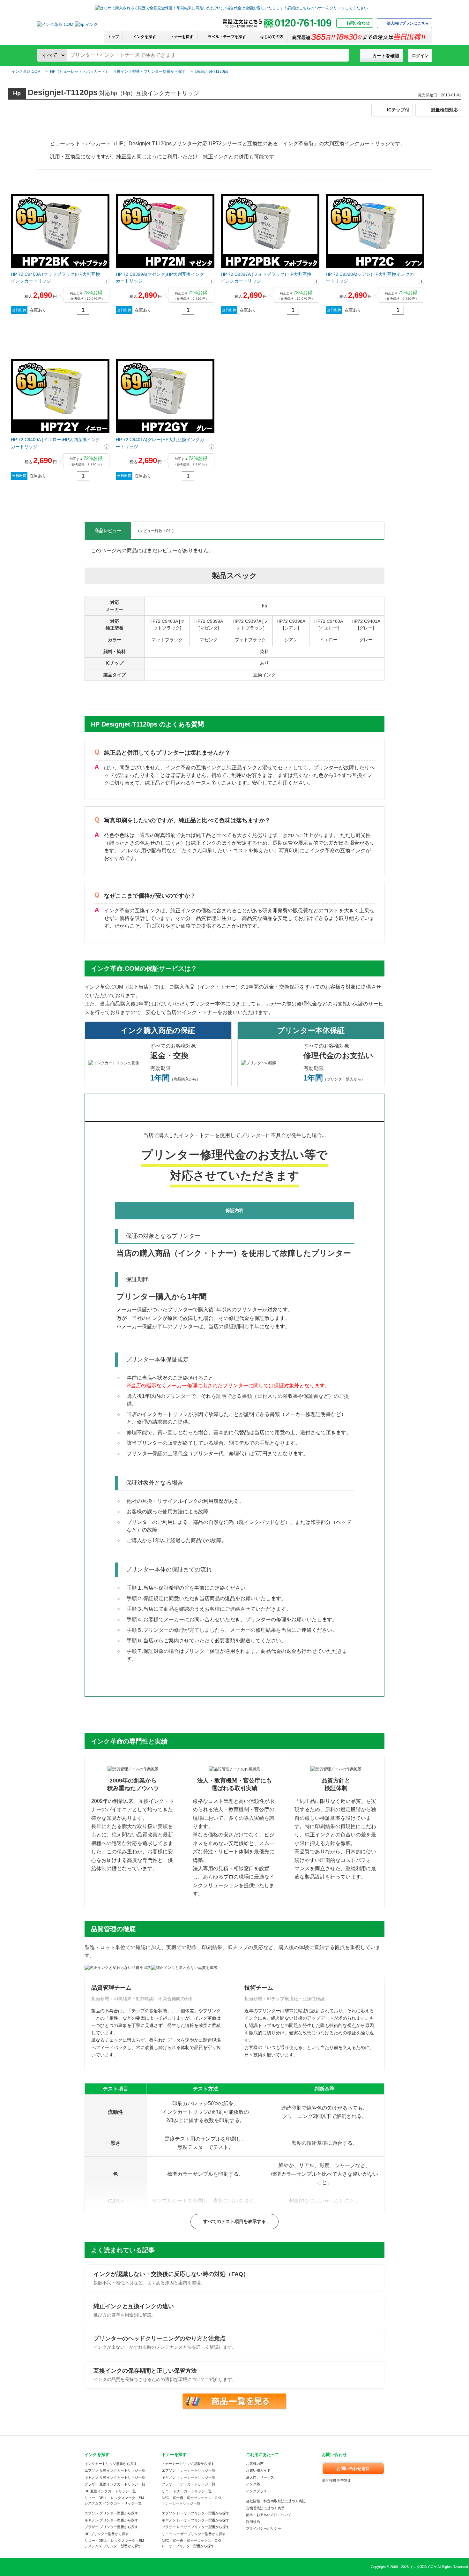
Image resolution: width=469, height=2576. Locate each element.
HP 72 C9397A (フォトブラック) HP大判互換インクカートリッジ (266, 278)
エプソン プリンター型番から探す (111, 2513)
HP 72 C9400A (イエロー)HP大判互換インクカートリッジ (56, 443)
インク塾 (253, 2484)
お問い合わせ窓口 (353, 2469)
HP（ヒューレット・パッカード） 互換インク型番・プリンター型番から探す (118, 72)
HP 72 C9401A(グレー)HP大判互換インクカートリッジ (160, 443)
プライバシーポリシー (264, 2528)
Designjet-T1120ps (212, 72)
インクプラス (257, 2491)
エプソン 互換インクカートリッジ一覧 (115, 2470)
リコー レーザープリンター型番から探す (194, 2534)
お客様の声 (255, 2464)
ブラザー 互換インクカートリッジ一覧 (115, 2484)
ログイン (420, 56)
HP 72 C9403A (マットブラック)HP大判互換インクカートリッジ (56, 278)
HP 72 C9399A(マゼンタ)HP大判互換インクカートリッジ (160, 278)
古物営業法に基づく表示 (265, 2508)
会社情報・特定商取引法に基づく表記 (276, 2501)
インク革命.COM (26, 72)
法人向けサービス (260, 2477)
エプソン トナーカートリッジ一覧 (189, 2470)
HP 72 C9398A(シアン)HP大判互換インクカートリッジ (370, 278)
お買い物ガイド (258, 2470)
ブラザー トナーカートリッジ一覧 (189, 2484)
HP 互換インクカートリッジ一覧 (110, 2491)
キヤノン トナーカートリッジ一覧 (189, 2477)
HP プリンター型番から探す (107, 2534)
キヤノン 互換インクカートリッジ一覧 (115, 2477)
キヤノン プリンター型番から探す (111, 2520)
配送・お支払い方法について (269, 2515)
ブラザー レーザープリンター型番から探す (196, 2527)
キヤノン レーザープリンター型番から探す (196, 2520)
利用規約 (253, 2522)
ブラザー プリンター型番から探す (111, 2527)
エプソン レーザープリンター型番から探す (196, 2513)
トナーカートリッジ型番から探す (188, 2464)
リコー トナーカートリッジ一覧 (187, 2491)
